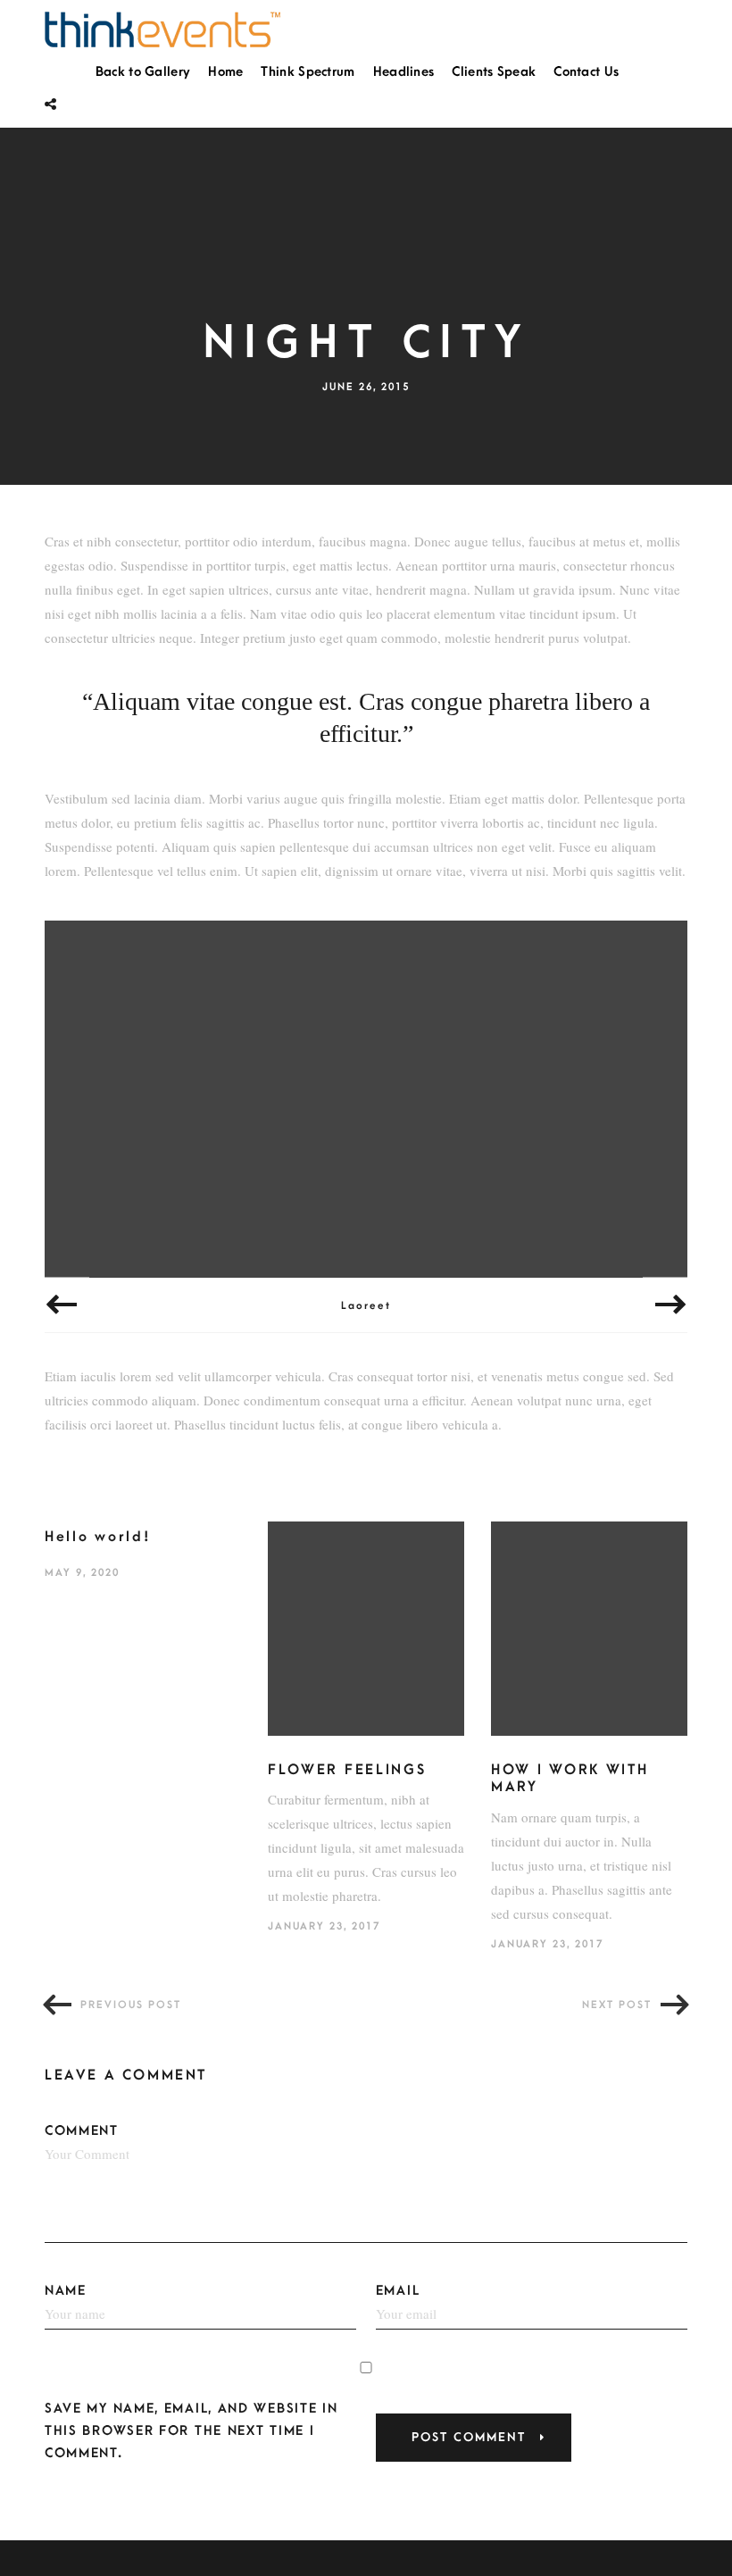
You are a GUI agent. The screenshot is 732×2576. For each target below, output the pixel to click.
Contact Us (586, 72)
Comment (82, 2131)
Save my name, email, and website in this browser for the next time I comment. (191, 2431)
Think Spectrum (308, 72)
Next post (617, 2005)
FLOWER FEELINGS (347, 1770)
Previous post (131, 2005)
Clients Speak (494, 72)
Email (398, 2291)
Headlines (404, 72)
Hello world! (98, 1537)
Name (66, 2291)
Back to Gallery (143, 72)
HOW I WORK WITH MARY (570, 1779)
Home (225, 72)
